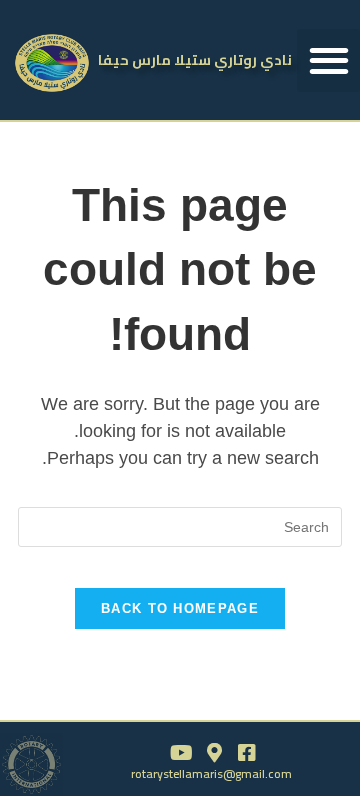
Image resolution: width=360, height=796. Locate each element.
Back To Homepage (180, 608)
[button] (328, 60)
